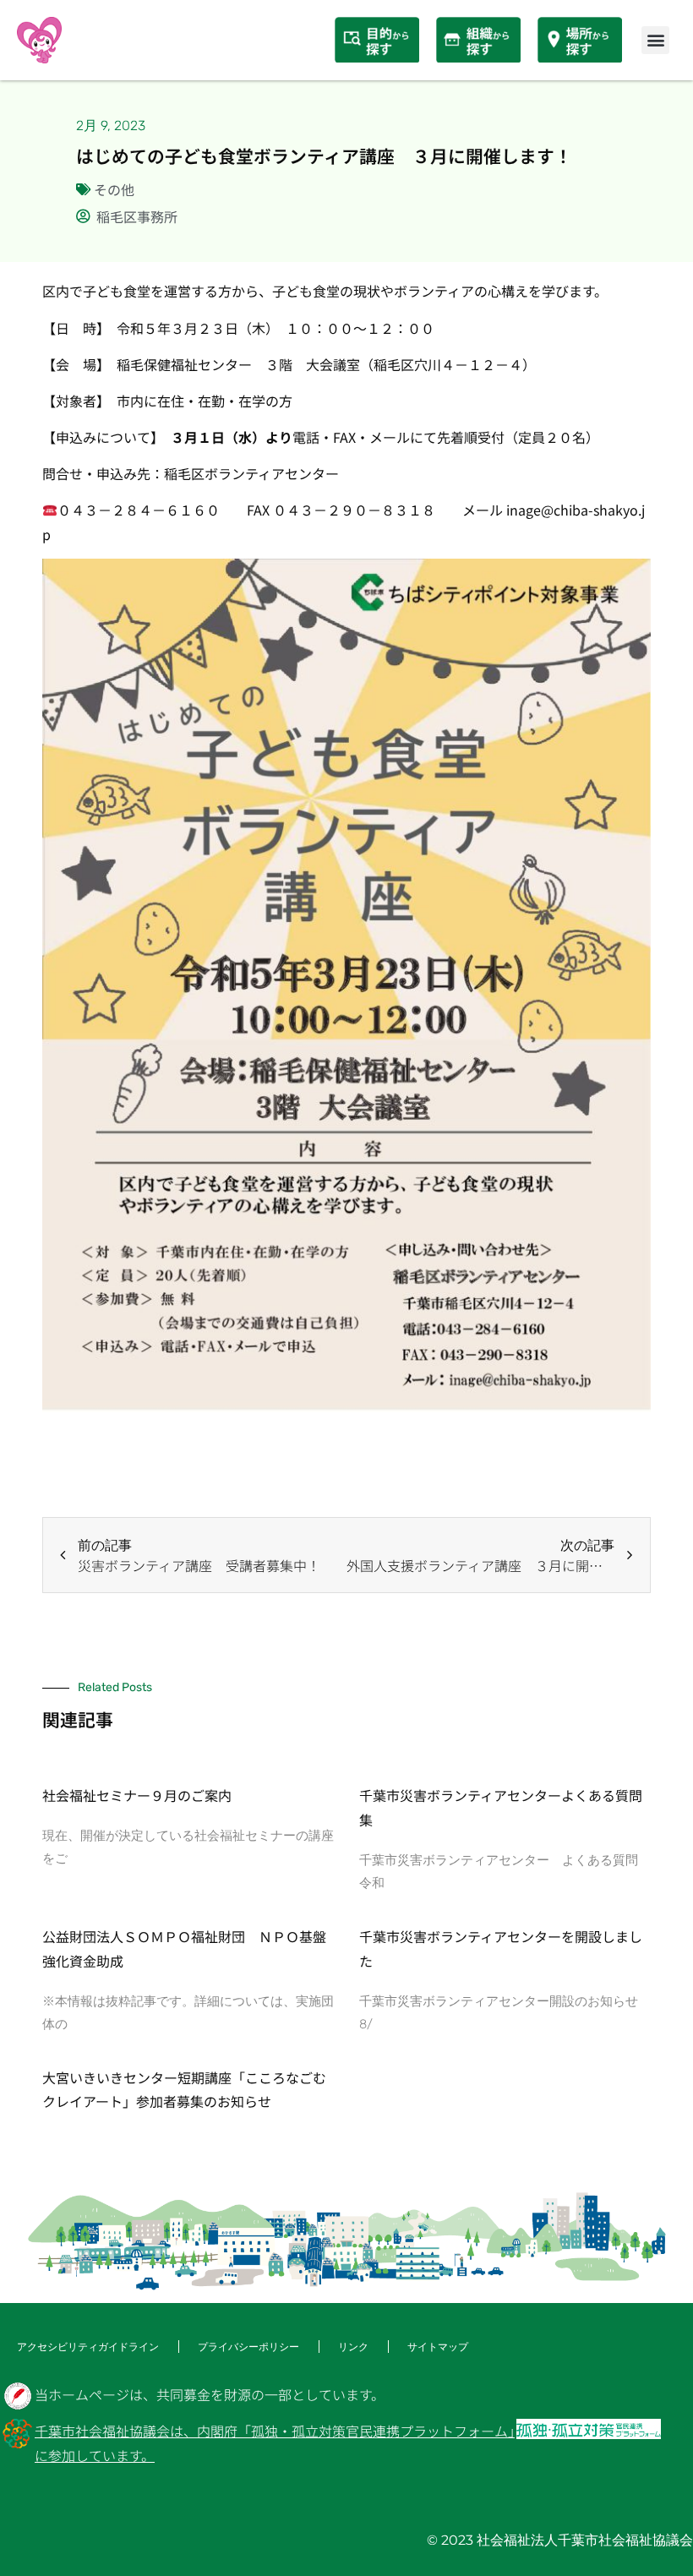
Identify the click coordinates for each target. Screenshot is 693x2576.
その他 (114, 189)
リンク (353, 2347)
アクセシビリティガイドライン (88, 2347)
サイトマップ (438, 2347)
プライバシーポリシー (248, 2347)
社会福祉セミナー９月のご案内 (137, 1795)
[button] (655, 40)
